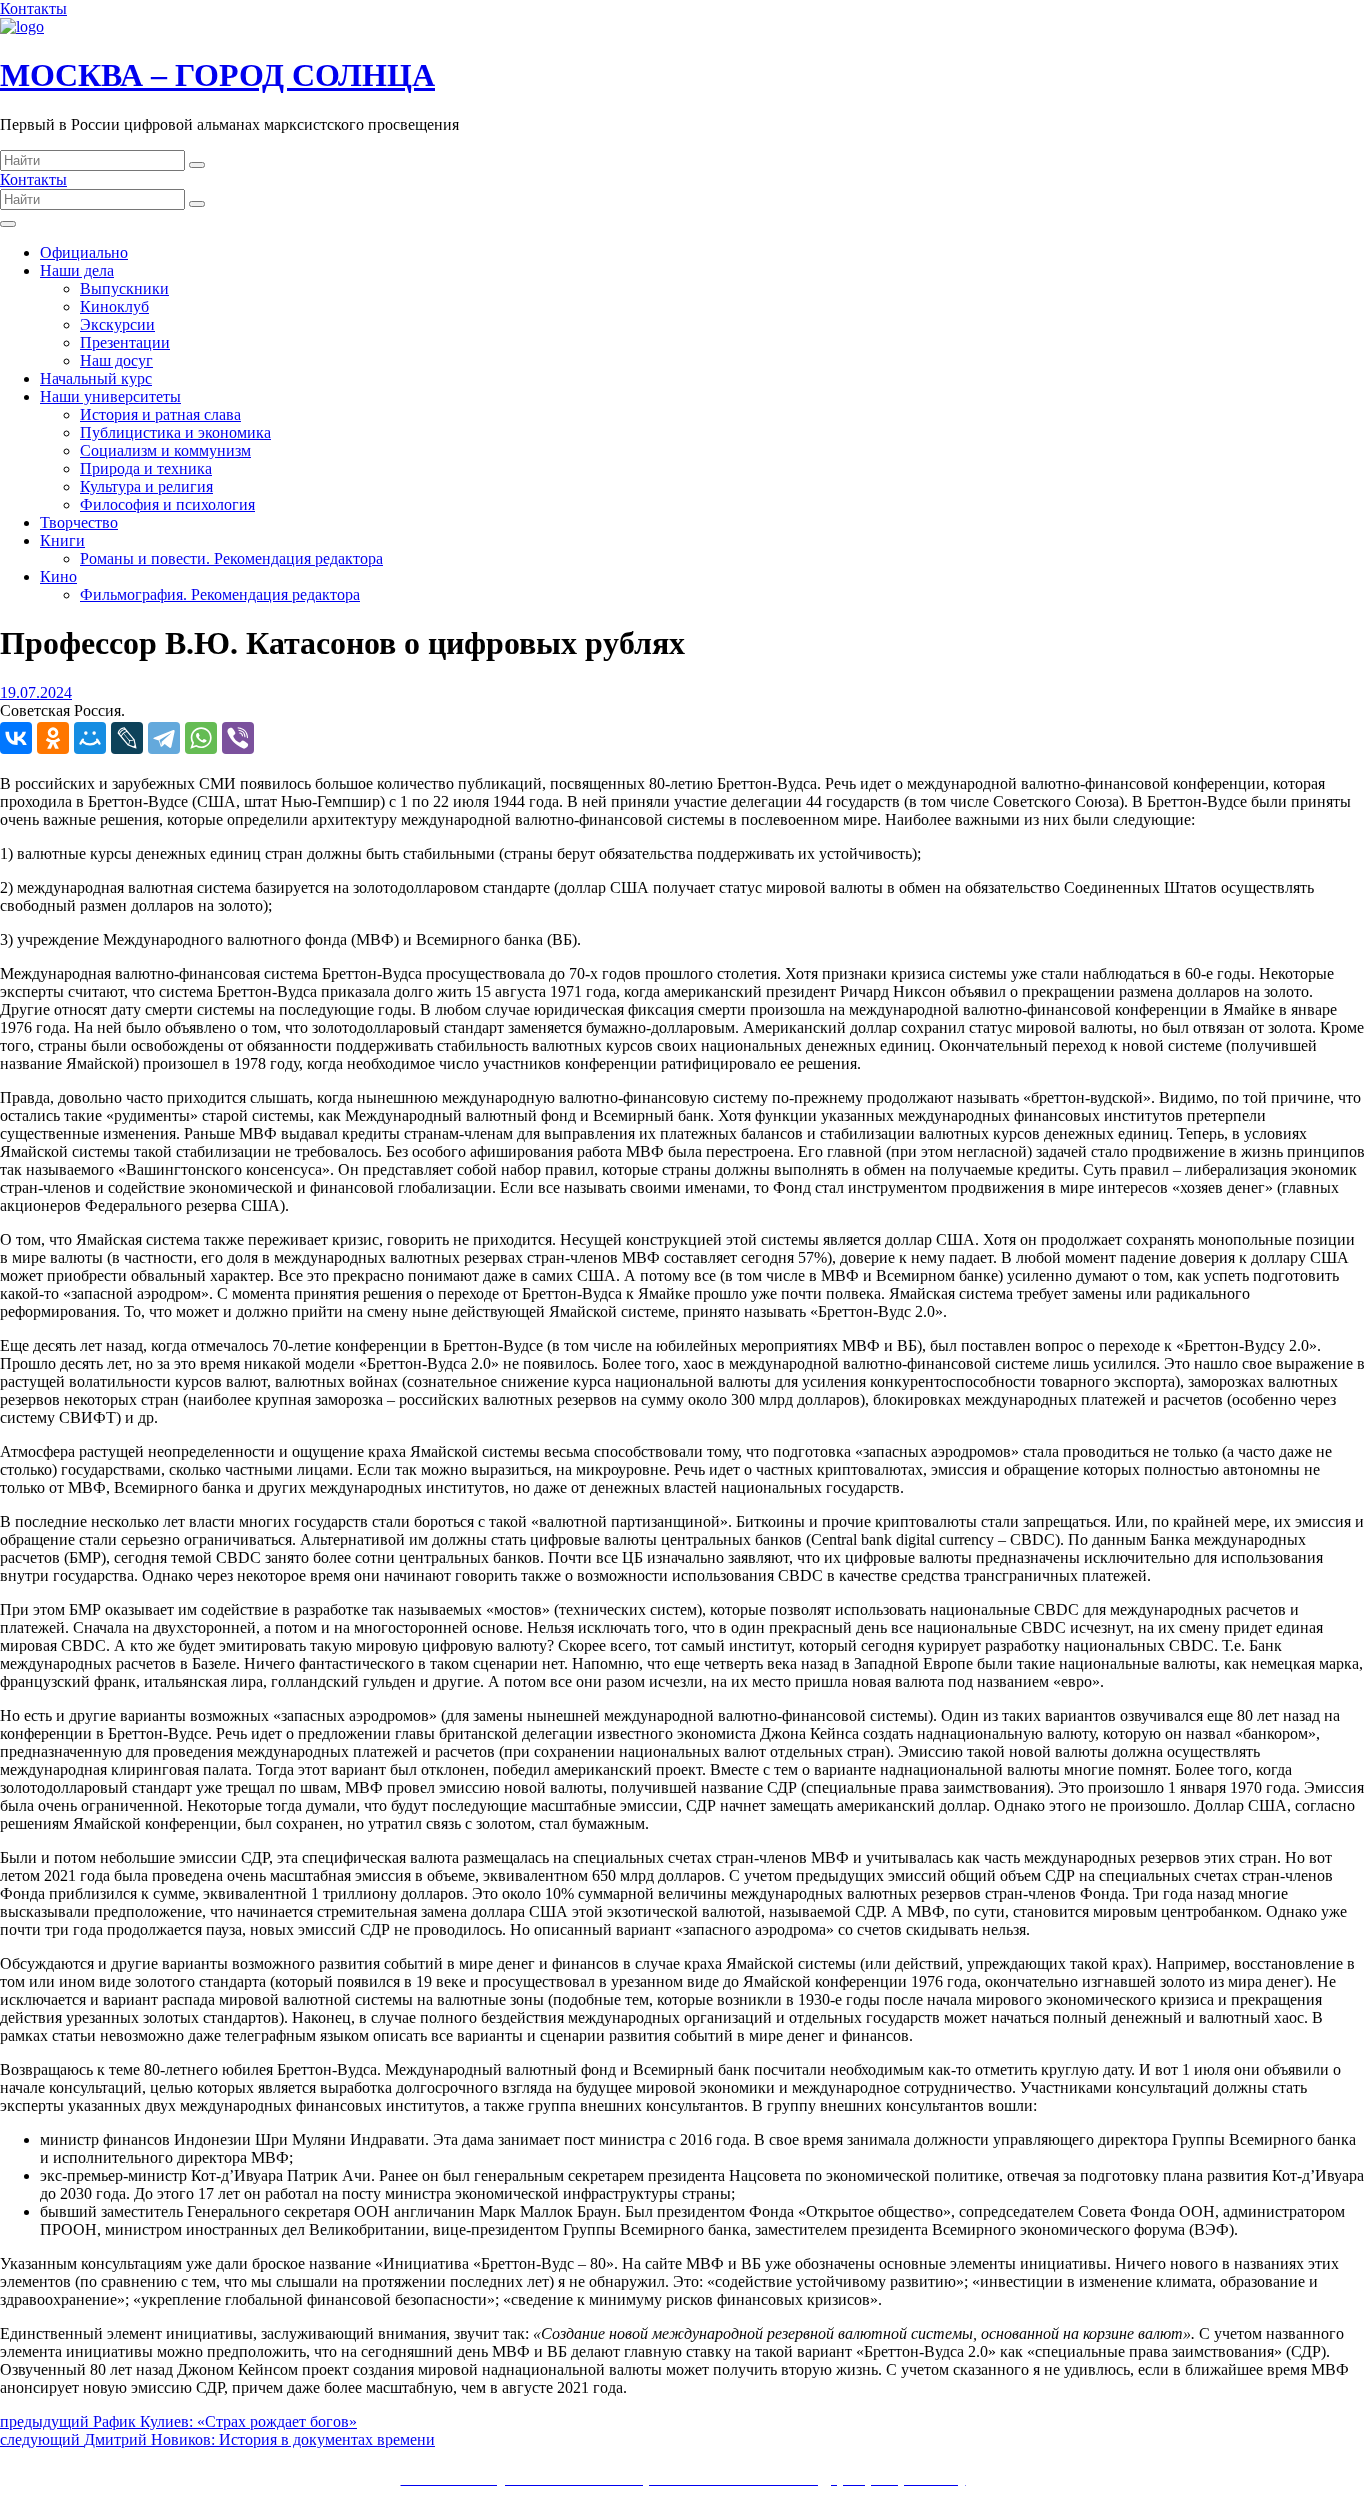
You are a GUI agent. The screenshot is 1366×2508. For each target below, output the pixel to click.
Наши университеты (110, 396)
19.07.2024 (36, 692)
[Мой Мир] (90, 738)
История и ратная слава (160, 414)
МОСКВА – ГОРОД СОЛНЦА (217, 75)
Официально (84, 252)
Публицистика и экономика (175, 432)
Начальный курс (96, 378)
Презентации (125, 342)
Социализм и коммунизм (165, 450)
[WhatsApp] (201, 738)
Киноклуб (114, 306)
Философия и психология (167, 504)
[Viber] (238, 738)
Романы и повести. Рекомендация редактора (231, 558)
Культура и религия (146, 486)
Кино (58, 576)
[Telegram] (164, 738)
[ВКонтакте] (16, 738)
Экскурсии (117, 324)
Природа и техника (146, 468)
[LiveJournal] (127, 738)
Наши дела (77, 270)
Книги (62, 540)
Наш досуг (116, 360)
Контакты (33, 8)
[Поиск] (197, 165)
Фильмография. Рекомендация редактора (220, 594)
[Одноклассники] (53, 738)
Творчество (79, 522)
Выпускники (124, 288)
